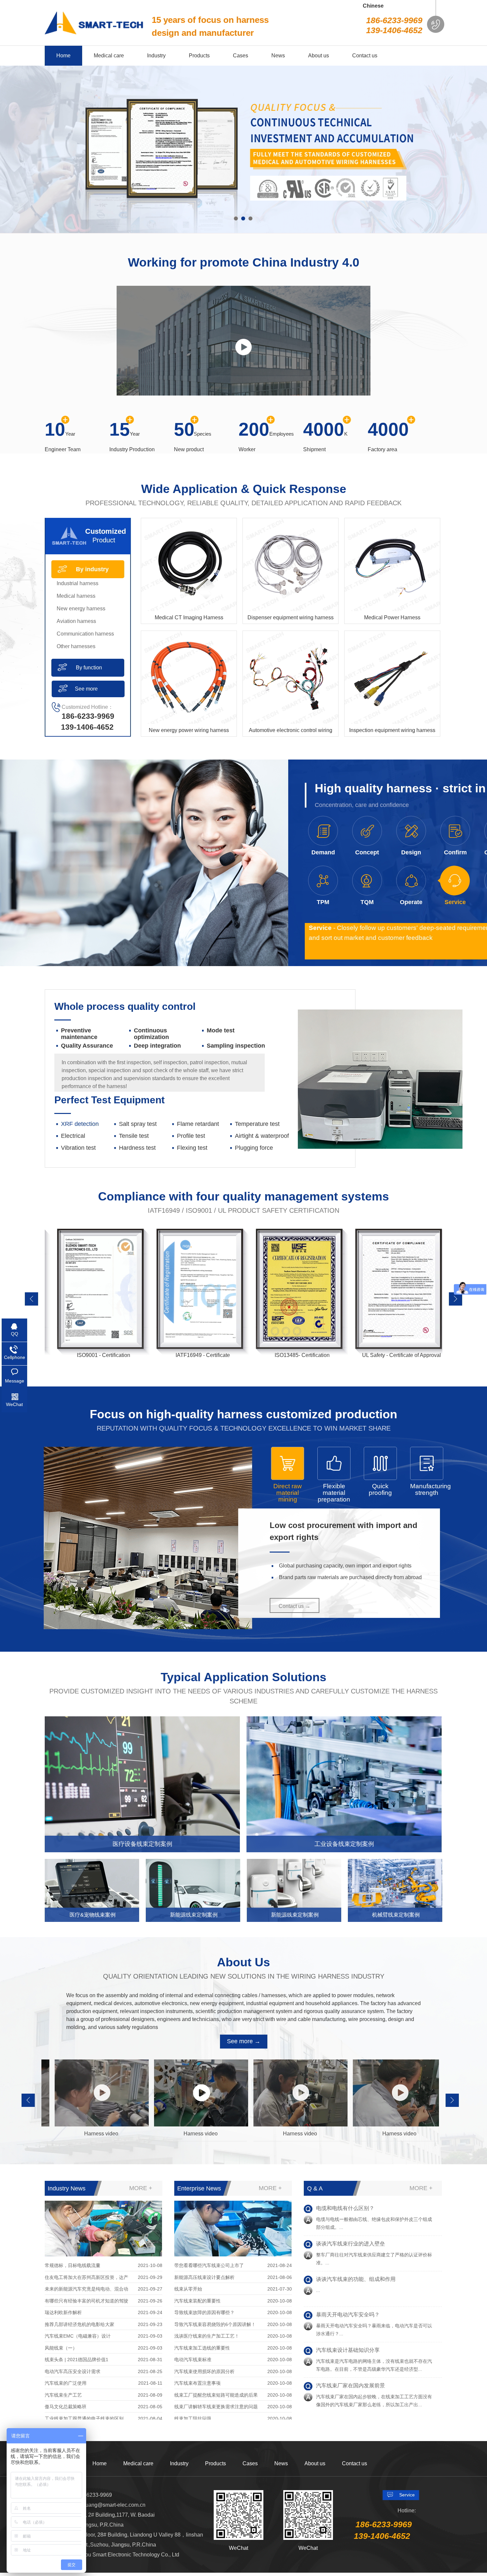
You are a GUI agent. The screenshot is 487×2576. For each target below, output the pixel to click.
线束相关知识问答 (337, 2285)
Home (100, 2463)
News (281, 2463)
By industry (92, 569)
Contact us (354, 2463)
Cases (250, 2463)
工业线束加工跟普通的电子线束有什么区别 (366, 2214)
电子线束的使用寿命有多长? (349, 2249)
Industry (179, 2463)
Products (216, 2463)
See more (86, 689)
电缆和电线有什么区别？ (345, 2356)
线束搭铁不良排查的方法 (345, 2320)
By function (89, 668)
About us (315, 2463)
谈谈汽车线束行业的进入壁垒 (351, 2391)
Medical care (138, 2463)
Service (407, 2495)
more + (141, 2188)
